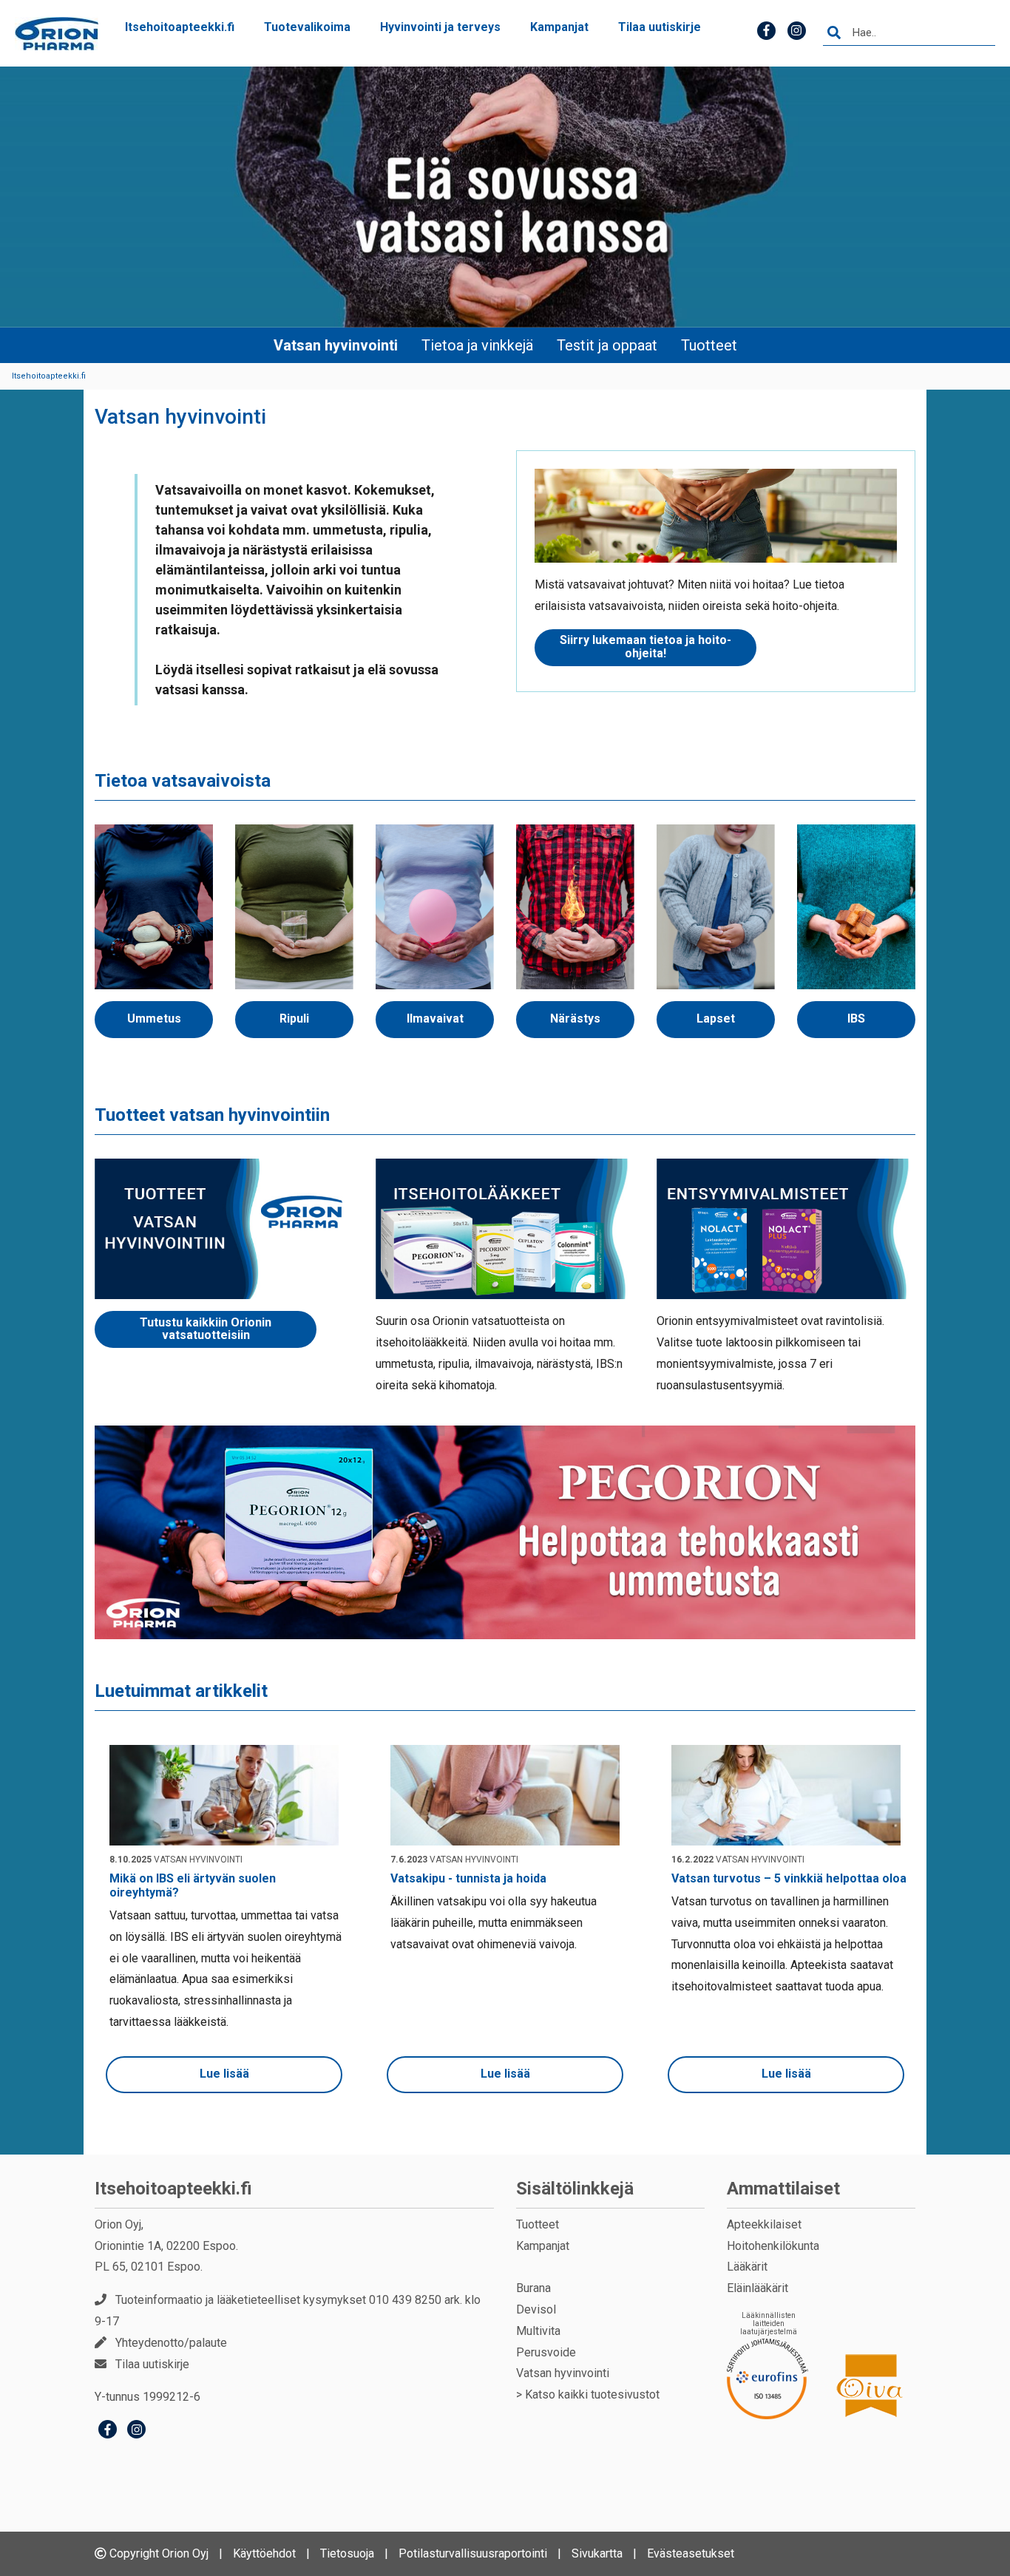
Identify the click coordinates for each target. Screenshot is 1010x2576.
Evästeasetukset (691, 2553)
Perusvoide (546, 2352)
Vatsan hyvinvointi (336, 345)
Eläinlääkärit (757, 2288)
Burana (533, 2288)
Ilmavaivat (435, 1018)
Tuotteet (709, 345)
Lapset (716, 1018)
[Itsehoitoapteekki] (57, 34)
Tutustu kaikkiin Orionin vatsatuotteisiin (206, 1329)
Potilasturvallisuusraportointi (473, 2553)
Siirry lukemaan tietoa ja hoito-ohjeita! (645, 647)
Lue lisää (224, 2074)
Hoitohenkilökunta (773, 2246)
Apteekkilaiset (764, 2224)
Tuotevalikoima (307, 27)
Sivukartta (597, 2553)
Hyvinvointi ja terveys (440, 27)
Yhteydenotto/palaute (171, 2343)
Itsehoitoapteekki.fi (180, 27)
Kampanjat (559, 27)
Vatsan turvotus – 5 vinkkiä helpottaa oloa (789, 1878)
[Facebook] (108, 2431)
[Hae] (834, 33)
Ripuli (294, 1018)
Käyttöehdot (264, 2553)
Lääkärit (747, 2267)
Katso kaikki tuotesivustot (592, 2394)
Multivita (538, 2331)
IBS (856, 1018)
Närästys (575, 1018)
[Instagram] (136, 2431)
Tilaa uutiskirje (660, 27)
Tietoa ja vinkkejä (477, 345)
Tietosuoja (347, 2553)
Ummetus (154, 1018)
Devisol (536, 2309)
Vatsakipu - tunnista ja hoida (468, 1878)
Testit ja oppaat (607, 345)
